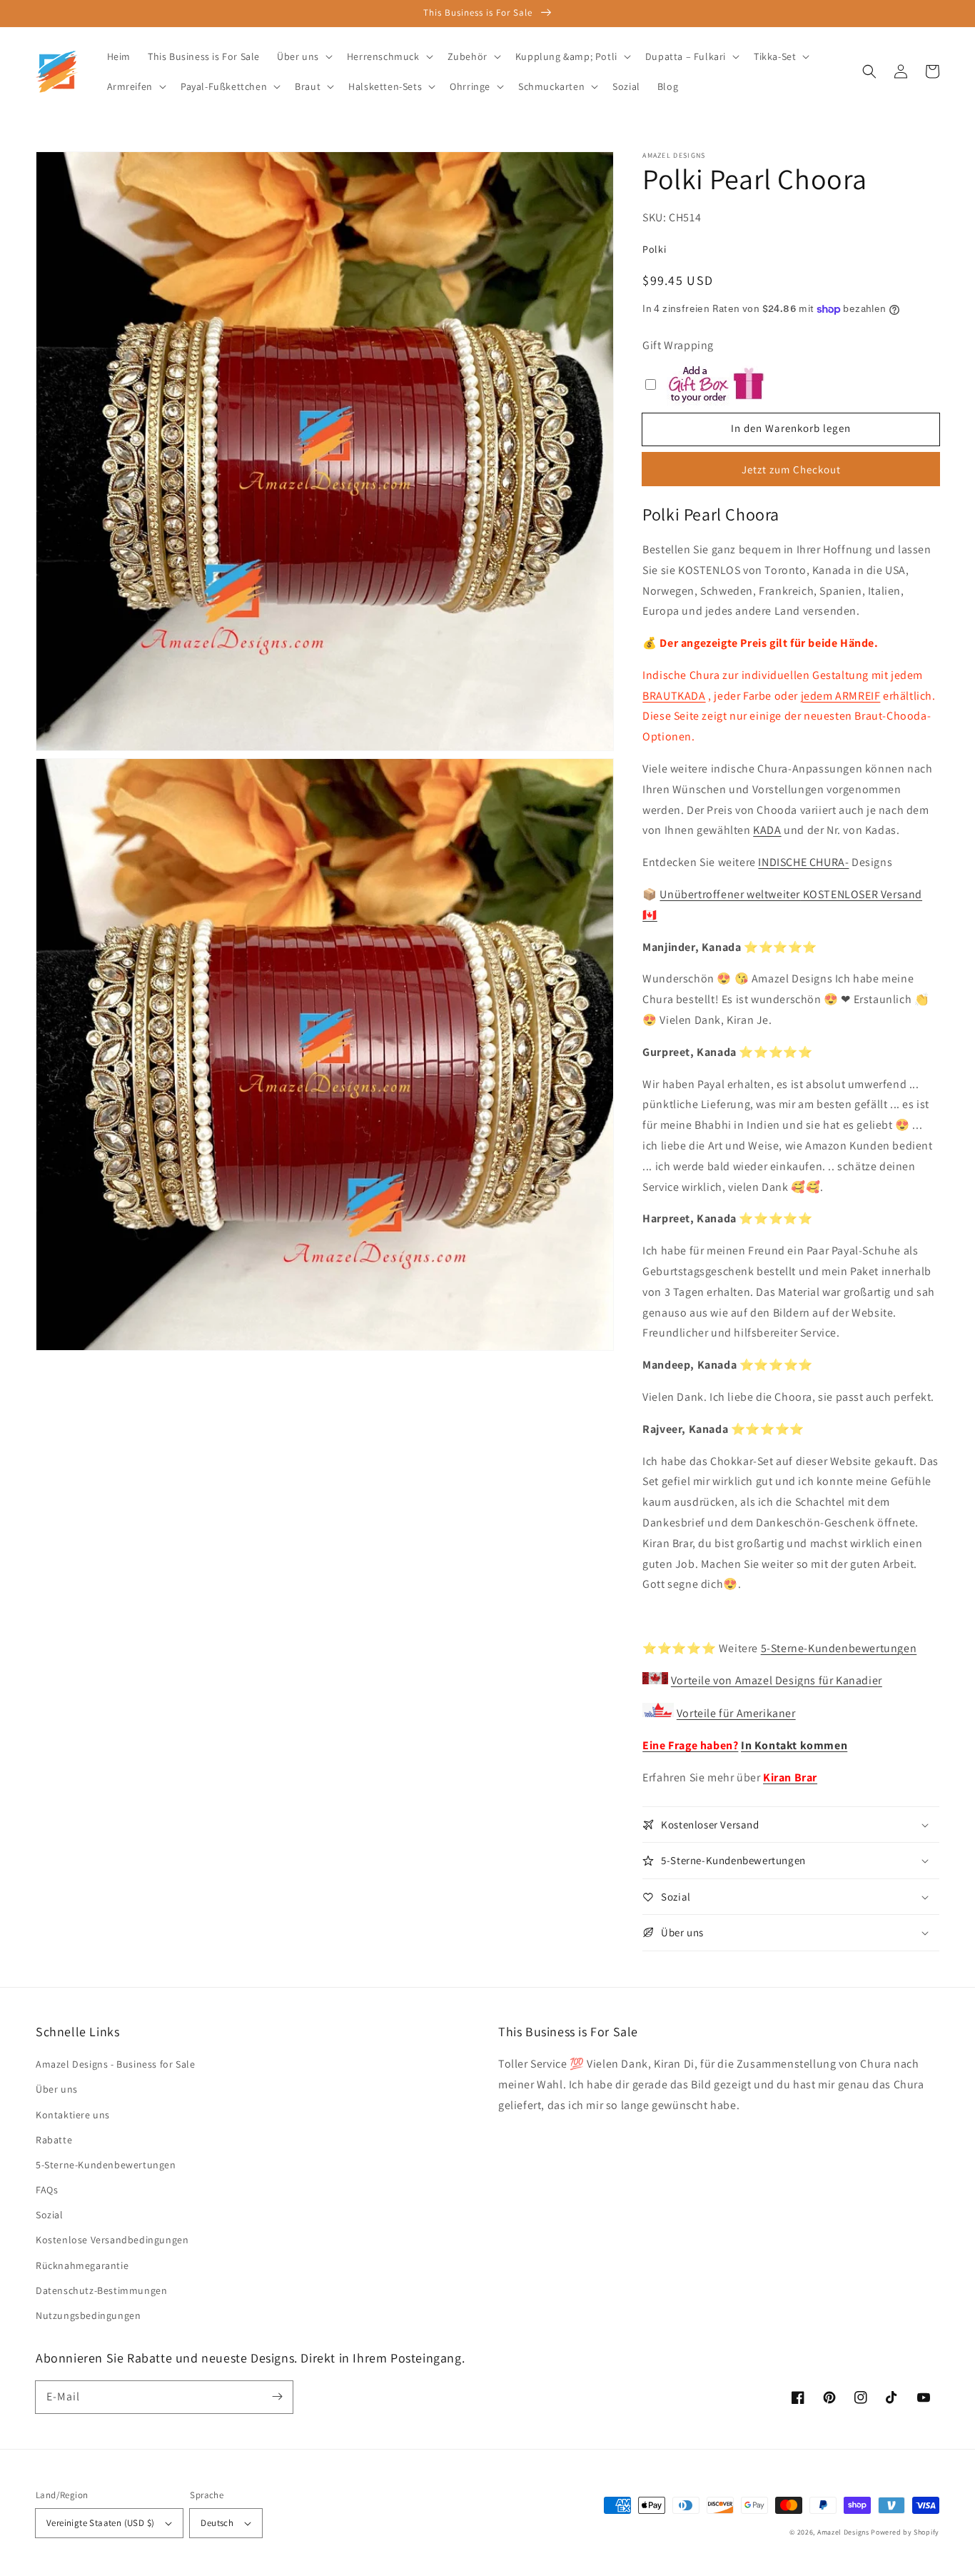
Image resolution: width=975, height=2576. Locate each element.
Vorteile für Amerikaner (736, 1713)
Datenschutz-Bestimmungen (101, 2290)
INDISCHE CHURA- (803, 862)
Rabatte (54, 2140)
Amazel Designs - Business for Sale (115, 2064)
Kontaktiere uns (73, 2115)
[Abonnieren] (277, 2397)
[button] (869, 71)
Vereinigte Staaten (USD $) (100, 2523)
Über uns (57, 2089)
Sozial (50, 2215)
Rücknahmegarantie (82, 2265)
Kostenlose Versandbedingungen (112, 2240)
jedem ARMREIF (841, 696)
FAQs (47, 2190)
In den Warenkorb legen (791, 428)
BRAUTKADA (674, 696)
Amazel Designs (843, 2532)
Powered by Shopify (905, 2532)
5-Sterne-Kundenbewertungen (839, 1648)
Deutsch (217, 2523)
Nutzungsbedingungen (88, 2315)
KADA (767, 830)
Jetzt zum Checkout (791, 469)
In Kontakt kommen (794, 1745)
